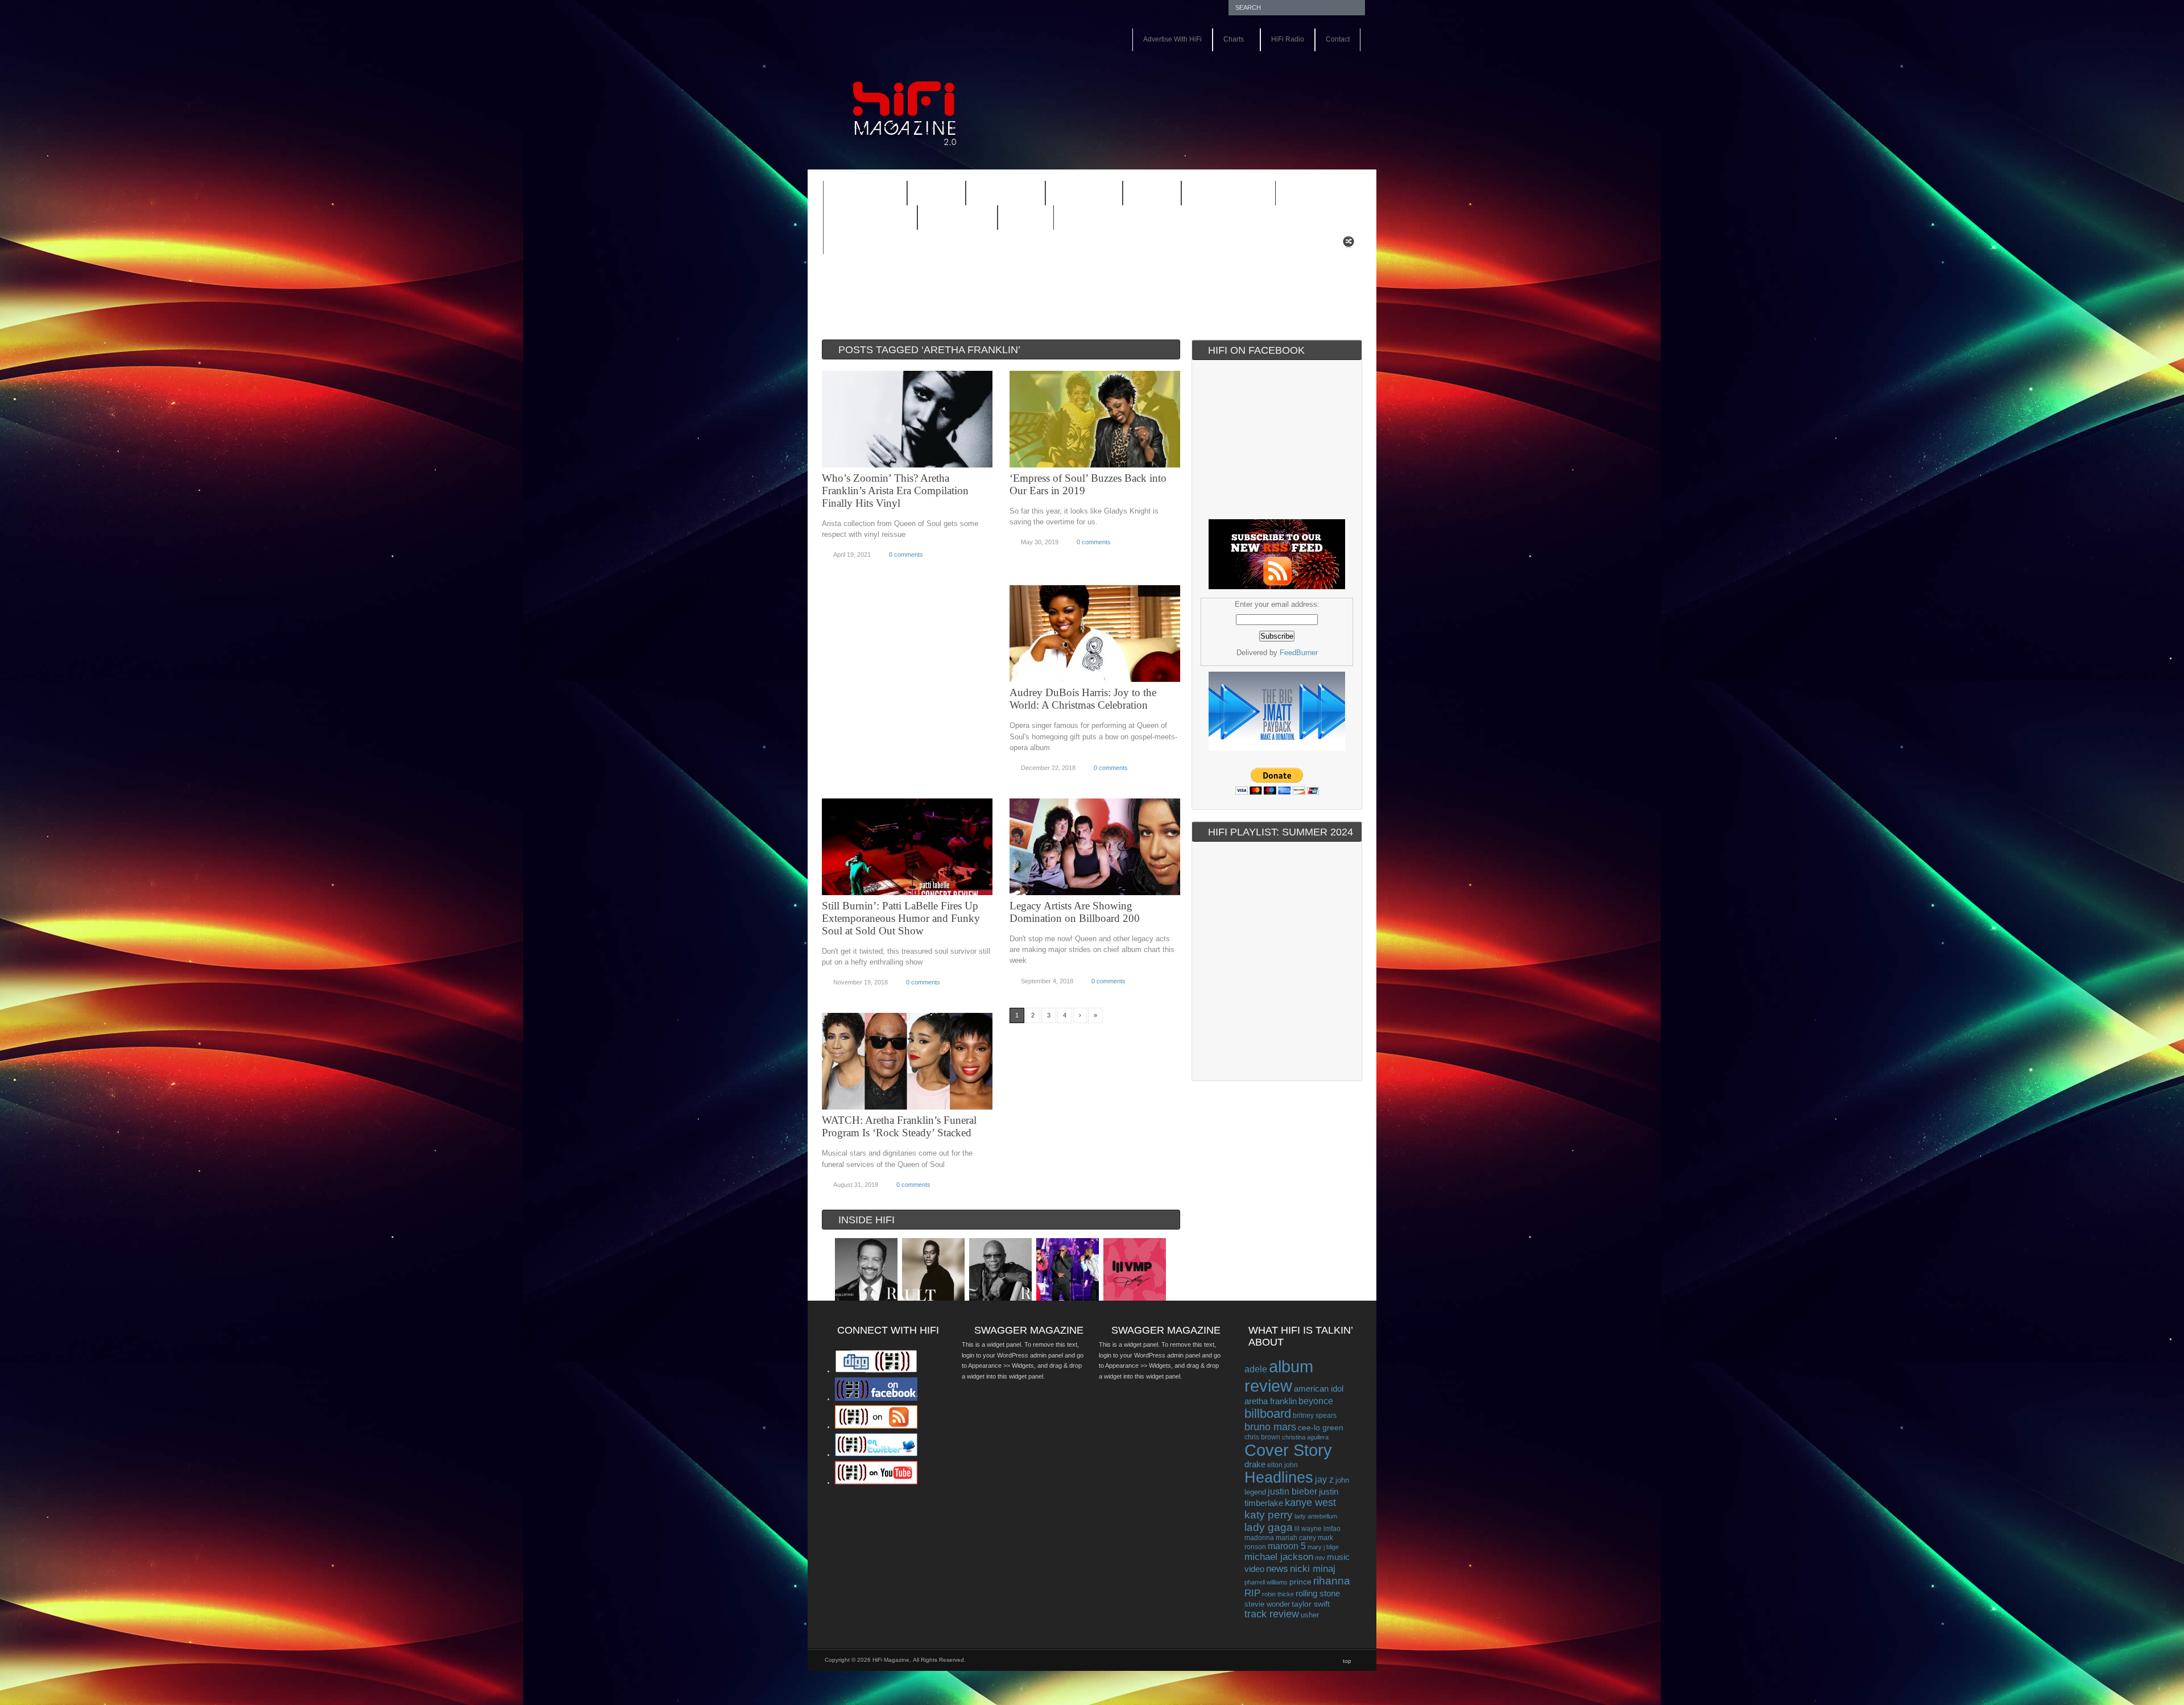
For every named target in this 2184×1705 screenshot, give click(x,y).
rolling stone (1318, 1593)
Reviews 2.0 (863, 219)
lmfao (1332, 1529)
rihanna (1332, 1581)
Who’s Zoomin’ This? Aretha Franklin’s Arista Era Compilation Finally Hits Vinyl (895, 491)
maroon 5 (1287, 1546)
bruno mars (1270, 1427)
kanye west (1310, 1503)
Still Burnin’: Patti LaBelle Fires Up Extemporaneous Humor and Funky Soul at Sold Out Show (901, 918)
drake (1255, 1464)
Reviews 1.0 (1221, 194)
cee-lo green (1321, 1427)
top (1347, 1661)
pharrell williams (1266, 1582)
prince (1300, 1582)
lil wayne (1308, 1529)
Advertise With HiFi (1172, 39)
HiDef (929, 194)
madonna (1259, 1538)
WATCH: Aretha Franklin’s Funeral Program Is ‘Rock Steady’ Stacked (899, 1126)
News (1145, 194)
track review (1272, 1614)
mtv (1320, 1558)
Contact (1338, 39)
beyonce (1316, 1401)
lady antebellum (1316, 1516)
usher (1310, 1615)
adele (1256, 1369)
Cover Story (1288, 1450)
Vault (1026, 218)
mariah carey (1296, 1538)
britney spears (1315, 1416)
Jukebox (1077, 194)
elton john (1283, 1465)
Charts (1228, 40)
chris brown (1262, 1437)
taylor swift (1311, 1604)
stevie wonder (1267, 1604)
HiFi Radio (1288, 39)
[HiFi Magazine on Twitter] (876, 1454)
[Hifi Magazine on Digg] (876, 1371)
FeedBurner (1299, 653)
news (1277, 1569)
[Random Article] (1349, 245)
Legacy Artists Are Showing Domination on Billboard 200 (1075, 912)
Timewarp (957, 218)
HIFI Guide (1006, 194)
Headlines (1279, 1478)
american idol (1319, 1389)
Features (858, 194)
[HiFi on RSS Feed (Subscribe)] (876, 1426)
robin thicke (1278, 1594)
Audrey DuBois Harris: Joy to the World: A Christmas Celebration (1083, 699)
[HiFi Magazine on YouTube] (876, 1482)
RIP (1252, 1593)
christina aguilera (1305, 1437)
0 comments (906, 554)
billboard (1268, 1414)
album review (1279, 1376)
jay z (1324, 1480)
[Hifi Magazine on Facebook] (876, 1398)
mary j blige (1323, 1547)
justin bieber (1292, 1491)
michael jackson (1279, 1557)
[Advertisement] (1232, 84)
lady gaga (1269, 1527)
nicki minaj (1313, 1569)
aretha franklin (1271, 1401)
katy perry (1269, 1515)
